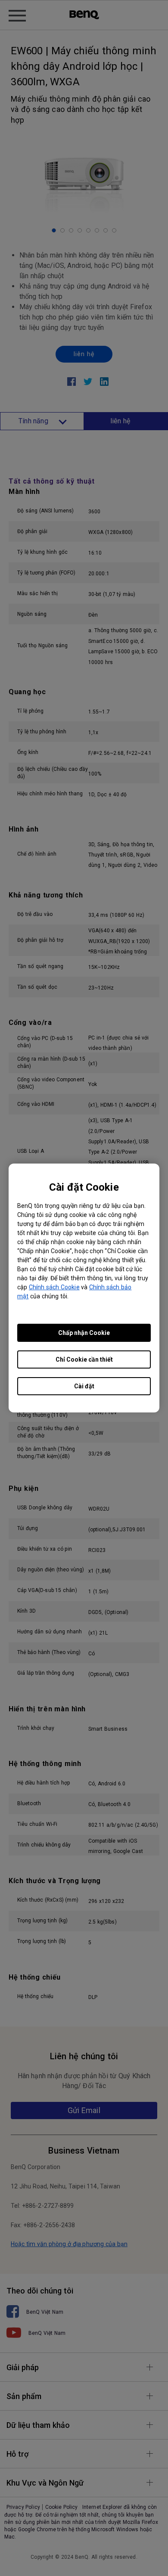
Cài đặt (84, 1386)
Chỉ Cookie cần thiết (84, 1359)
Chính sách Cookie (54, 1287)
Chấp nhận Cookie (84, 1333)
